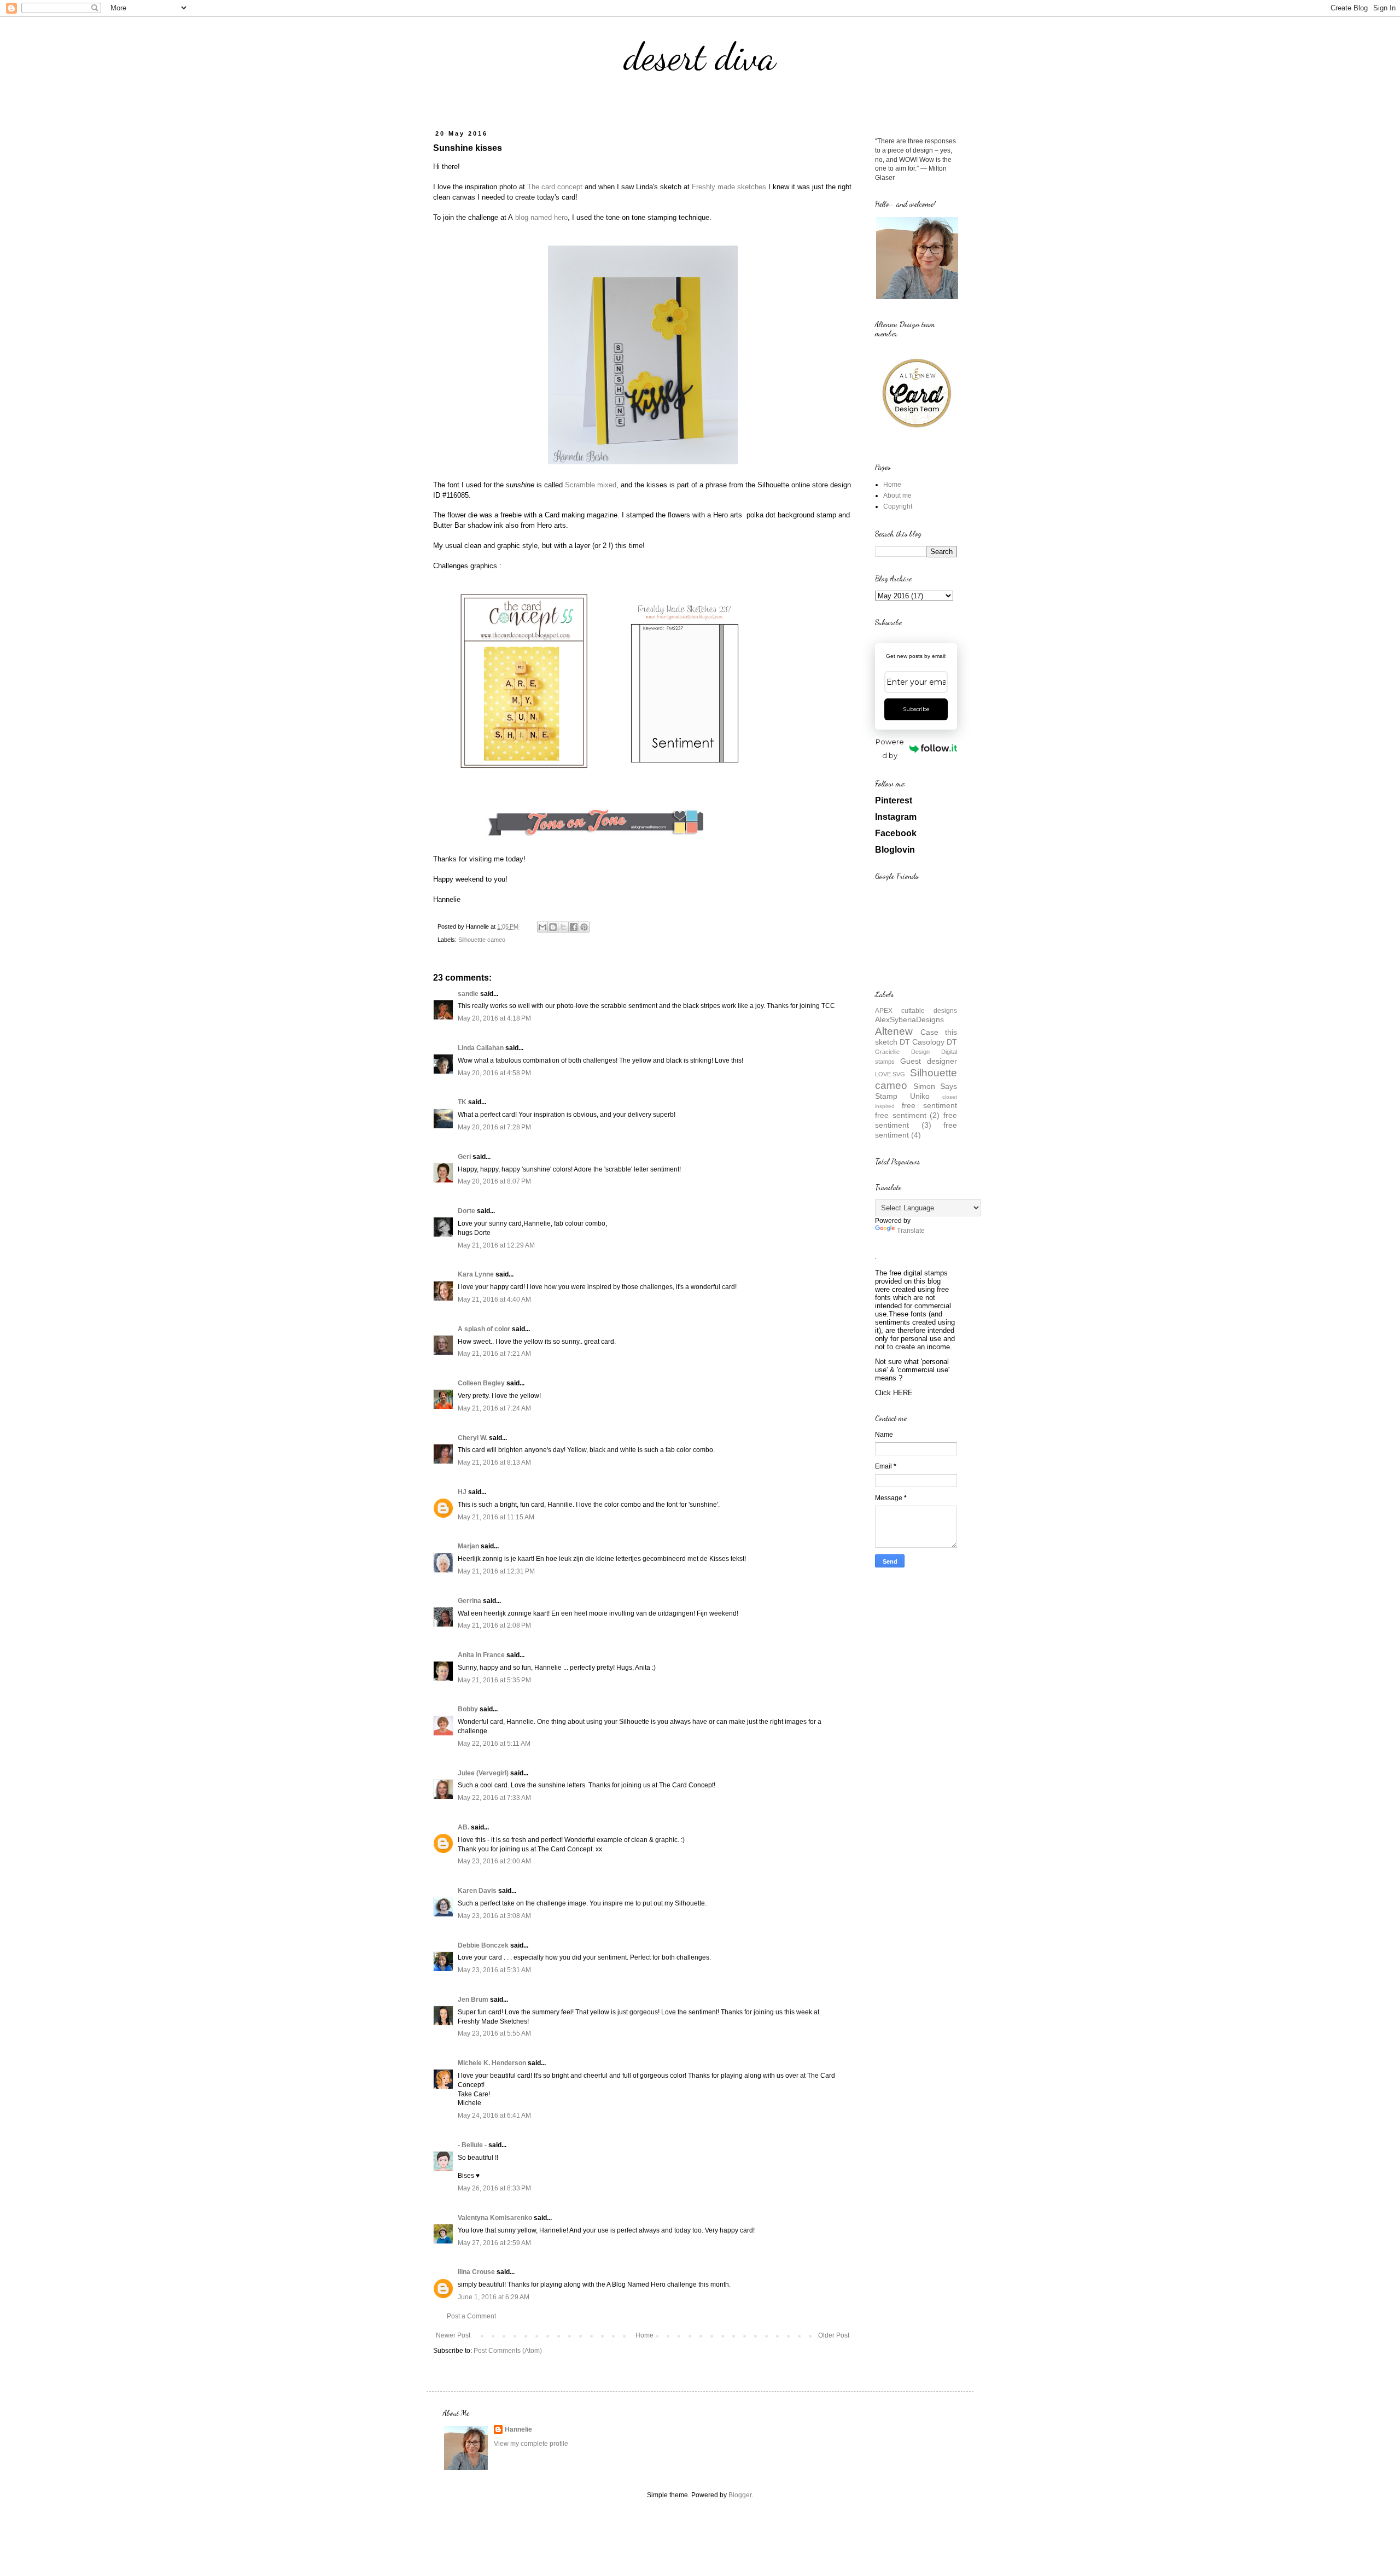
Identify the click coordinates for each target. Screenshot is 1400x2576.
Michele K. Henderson (492, 2063)
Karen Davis (477, 1891)
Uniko (920, 1096)
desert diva (700, 57)
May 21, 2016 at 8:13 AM (494, 1462)
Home (644, 2335)
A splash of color (484, 1329)
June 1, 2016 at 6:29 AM (494, 2297)
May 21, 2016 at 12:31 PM (496, 1571)
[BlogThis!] (553, 927)
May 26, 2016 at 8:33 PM (494, 2188)
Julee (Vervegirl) (483, 1773)
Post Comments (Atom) (508, 2351)
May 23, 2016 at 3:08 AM (494, 1916)
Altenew (894, 1031)
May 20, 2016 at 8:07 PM (494, 1181)
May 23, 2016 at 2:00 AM (494, 1861)
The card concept (555, 187)
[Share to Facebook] (574, 927)
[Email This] (542, 927)
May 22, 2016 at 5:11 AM (494, 1744)
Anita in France (481, 1655)
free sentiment (929, 1105)
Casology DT (935, 1042)
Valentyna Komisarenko (495, 2218)
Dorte (466, 1211)
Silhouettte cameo (482, 940)
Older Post (834, 2335)
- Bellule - (472, 2145)
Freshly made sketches (729, 187)
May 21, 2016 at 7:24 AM (494, 1408)
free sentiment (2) (907, 1115)
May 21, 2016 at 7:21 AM (494, 1354)
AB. (464, 1827)
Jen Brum (473, 2000)
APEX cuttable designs (916, 1011)
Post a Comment (471, 2316)
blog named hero (540, 217)
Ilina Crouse (476, 2272)
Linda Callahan (481, 1048)
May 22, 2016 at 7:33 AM (494, 1798)
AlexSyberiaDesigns (909, 1019)
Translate (911, 1231)
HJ (462, 1492)
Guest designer (929, 1061)
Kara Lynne (476, 1274)
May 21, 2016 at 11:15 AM (496, 1517)
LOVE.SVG (890, 1074)
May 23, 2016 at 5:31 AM (494, 1970)
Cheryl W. (472, 1438)
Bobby (468, 1709)
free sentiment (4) (916, 1130)
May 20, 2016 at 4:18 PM (494, 1018)
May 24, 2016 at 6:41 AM (494, 2115)
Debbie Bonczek (483, 1945)
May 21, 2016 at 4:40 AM (494, 1299)
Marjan (469, 1546)
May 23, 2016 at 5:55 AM (494, 2033)
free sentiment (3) (916, 1120)
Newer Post (453, 2335)
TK (462, 1102)
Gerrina (469, 1601)
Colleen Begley (481, 1383)
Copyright (898, 506)
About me (897, 496)
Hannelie (518, 2429)
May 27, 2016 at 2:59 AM (494, 2243)
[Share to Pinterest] (584, 927)
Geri (464, 1157)
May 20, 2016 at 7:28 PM (494, 1127)
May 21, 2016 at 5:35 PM (494, 1680)
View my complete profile (531, 2444)
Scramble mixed (591, 485)
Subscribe (916, 709)
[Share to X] (563, 927)
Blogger (740, 2495)
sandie (468, 994)
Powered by (890, 748)
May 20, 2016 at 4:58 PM (494, 1073)
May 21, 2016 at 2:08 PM (494, 1625)
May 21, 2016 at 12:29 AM (496, 1245)
